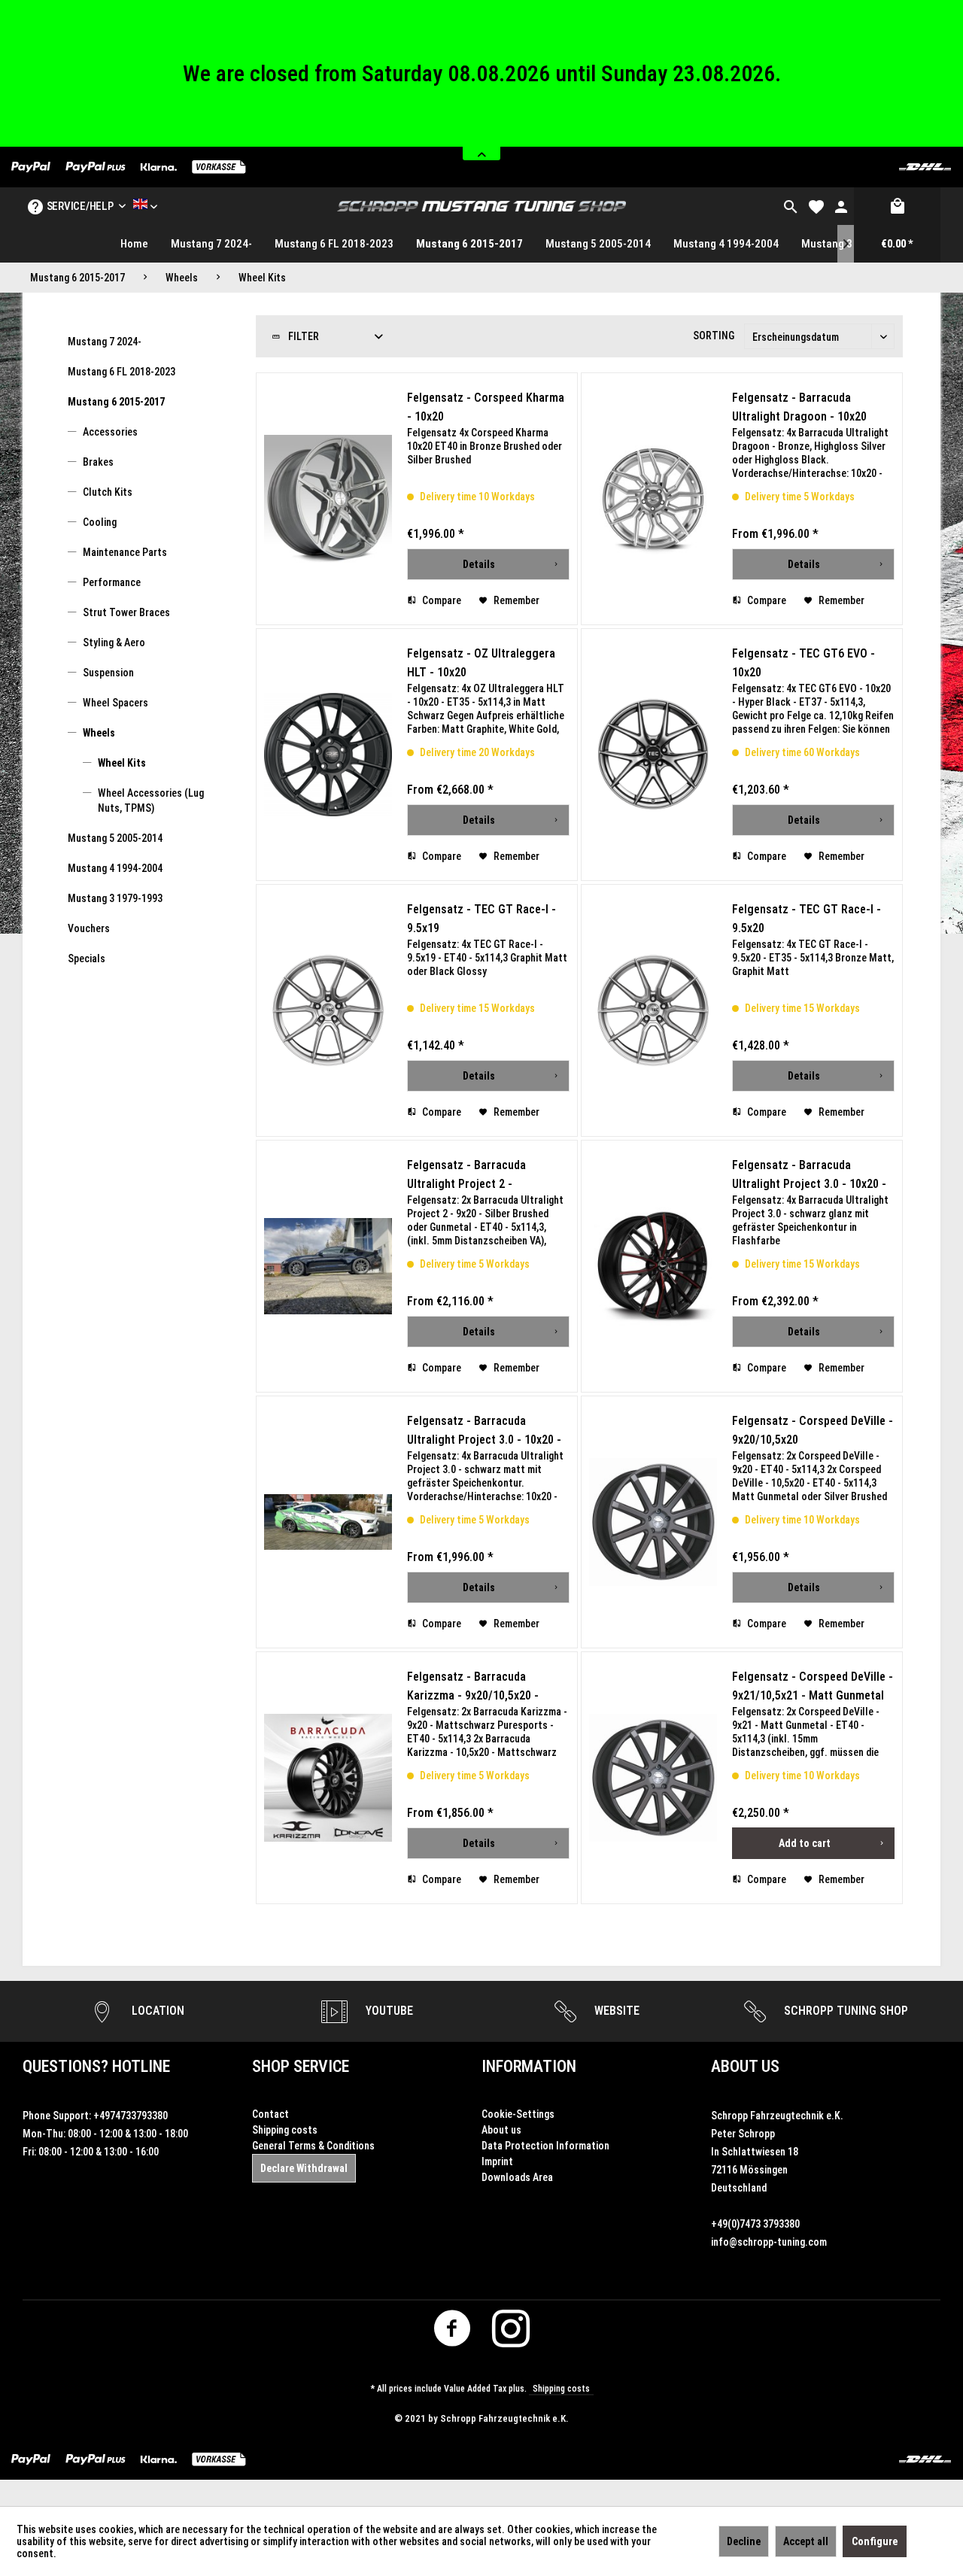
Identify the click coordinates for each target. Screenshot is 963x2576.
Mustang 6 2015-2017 (116, 402)
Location (156, 2011)
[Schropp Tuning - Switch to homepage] (481, 206)
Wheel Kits (122, 763)
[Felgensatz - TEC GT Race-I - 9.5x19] (328, 1010)
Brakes (98, 462)
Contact (270, 2114)
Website (615, 2011)
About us (501, 2130)
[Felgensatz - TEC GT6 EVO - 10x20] (653, 755)
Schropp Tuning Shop (845, 2011)
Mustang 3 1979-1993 (115, 898)
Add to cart (805, 1843)
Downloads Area (517, 2177)
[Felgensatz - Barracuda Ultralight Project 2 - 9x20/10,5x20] (328, 1266)
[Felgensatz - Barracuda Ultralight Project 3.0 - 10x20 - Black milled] (328, 1522)
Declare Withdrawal (304, 2168)
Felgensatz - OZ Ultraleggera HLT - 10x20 (481, 663)
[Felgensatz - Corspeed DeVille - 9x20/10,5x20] (653, 1522)
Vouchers (89, 928)
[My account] (841, 206)
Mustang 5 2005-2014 (115, 838)
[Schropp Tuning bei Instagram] (511, 2333)
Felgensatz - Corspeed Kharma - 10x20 (486, 407)
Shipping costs (285, 2130)
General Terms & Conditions (313, 2146)
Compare (440, 600)
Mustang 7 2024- (105, 342)
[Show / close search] (791, 206)
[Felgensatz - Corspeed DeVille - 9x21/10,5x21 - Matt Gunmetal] (653, 1778)
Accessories (110, 432)
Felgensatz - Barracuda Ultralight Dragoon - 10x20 (799, 407)
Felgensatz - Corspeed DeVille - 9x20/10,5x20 (813, 1430)
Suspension (108, 673)
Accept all (806, 2541)
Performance (112, 582)
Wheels (99, 733)
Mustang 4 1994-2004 (115, 868)
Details (479, 564)
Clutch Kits (108, 492)
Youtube (388, 2011)
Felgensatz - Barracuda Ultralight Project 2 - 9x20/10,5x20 (466, 1176)
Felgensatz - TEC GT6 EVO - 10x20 (804, 663)
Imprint (497, 2161)
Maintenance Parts (125, 552)
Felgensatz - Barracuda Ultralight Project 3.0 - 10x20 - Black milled (484, 1431)
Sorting (714, 336)
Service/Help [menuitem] (80, 206)
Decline (744, 2541)
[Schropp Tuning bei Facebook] (453, 2333)
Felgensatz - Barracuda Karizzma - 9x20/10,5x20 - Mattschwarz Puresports (473, 1687)
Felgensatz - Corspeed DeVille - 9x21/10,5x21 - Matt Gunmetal (813, 1686)
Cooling (100, 522)
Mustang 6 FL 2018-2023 (122, 372)
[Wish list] (816, 206)
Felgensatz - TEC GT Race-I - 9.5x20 (807, 919)
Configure (875, 2541)
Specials (87, 958)
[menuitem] (791, 206)
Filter (302, 336)
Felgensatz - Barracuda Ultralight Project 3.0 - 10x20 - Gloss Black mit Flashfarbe (809, 1176)
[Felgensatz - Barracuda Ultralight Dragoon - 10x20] (653, 499)
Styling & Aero (114, 642)
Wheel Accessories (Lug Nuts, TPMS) (151, 800)
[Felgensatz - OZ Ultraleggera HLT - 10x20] (328, 755)
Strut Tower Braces (126, 612)
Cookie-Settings (518, 2114)
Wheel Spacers (115, 703)
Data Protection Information (545, 2146)
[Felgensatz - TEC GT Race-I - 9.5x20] (653, 1010)
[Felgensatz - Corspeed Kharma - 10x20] (328, 499)
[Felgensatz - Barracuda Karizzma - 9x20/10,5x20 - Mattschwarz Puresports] (328, 1778)
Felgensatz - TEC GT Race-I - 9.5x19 (481, 919)
